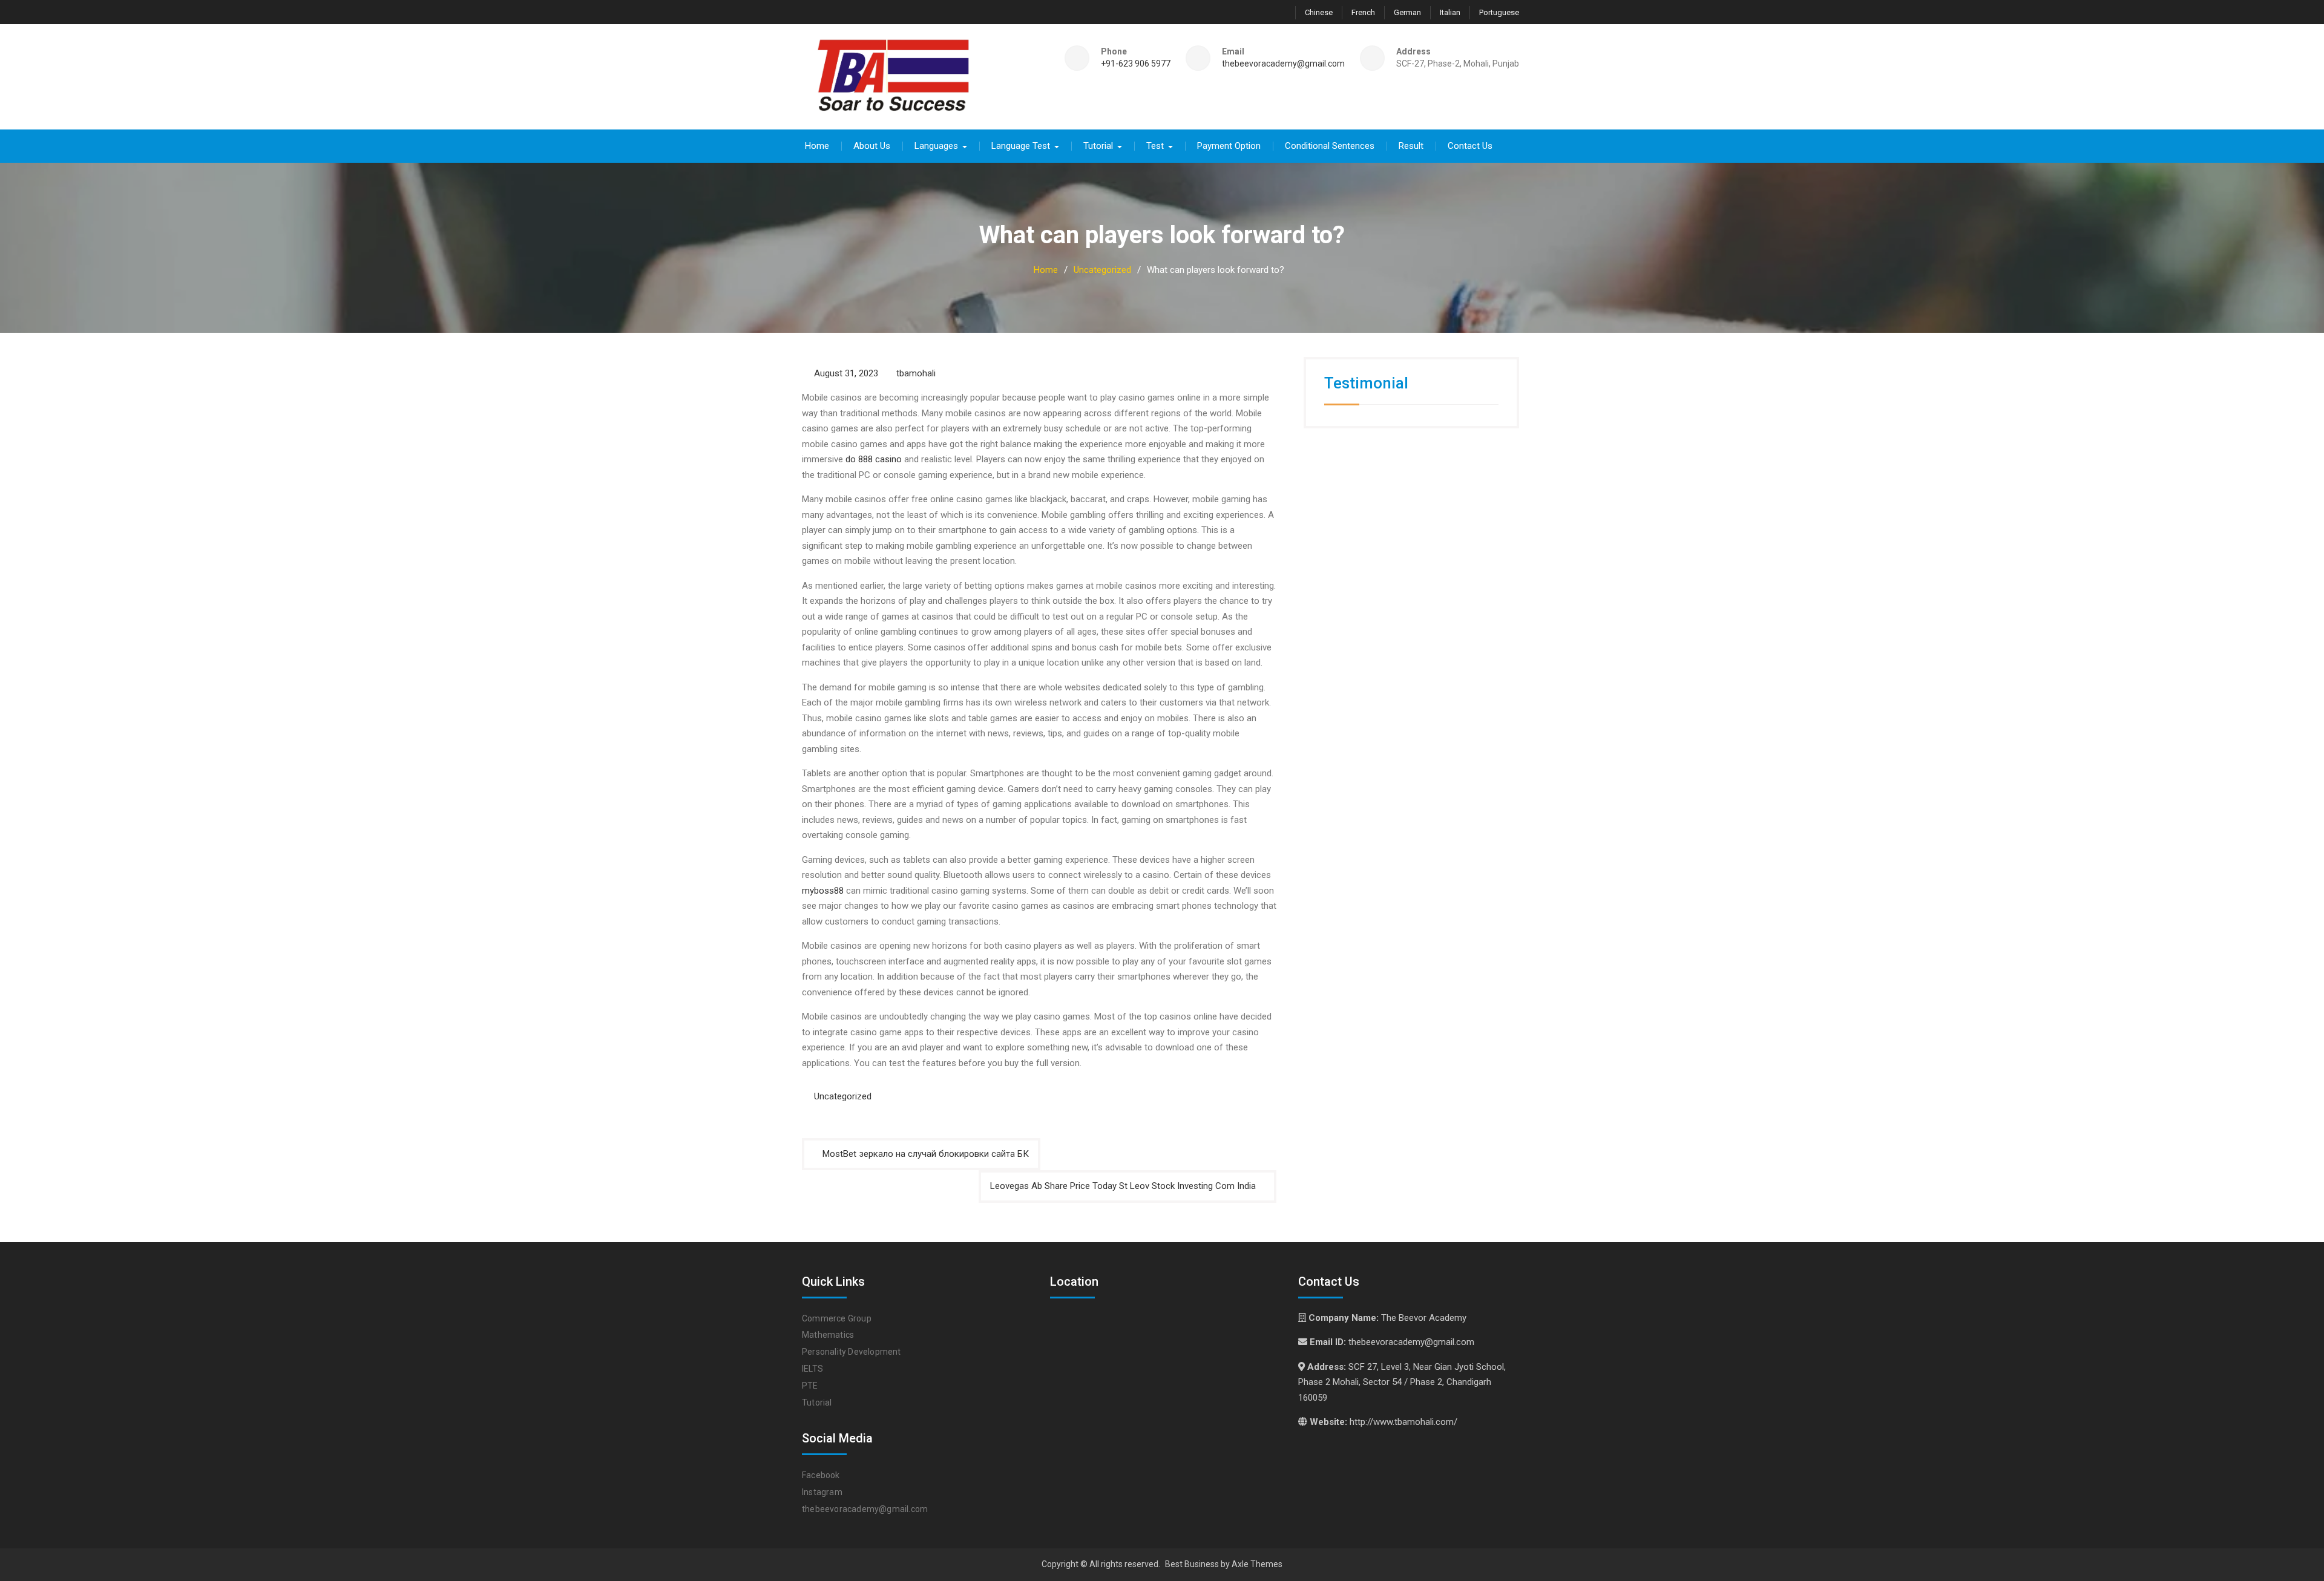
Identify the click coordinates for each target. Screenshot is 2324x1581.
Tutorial (1098, 146)
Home (817, 146)
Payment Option (1229, 146)
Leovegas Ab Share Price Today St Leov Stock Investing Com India (1123, 1186)
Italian (1450, 12)
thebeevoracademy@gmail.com (1283, 64)
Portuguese (1499, 12)
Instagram (822, 1492)
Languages (936, 146)
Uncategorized (843, 1096)
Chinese (1319, 12)
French (1363, 12)
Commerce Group (837, 1318)
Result (1411, 146)
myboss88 (823, 891)
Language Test (1021, 146)
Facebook (821, 1475)
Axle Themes (1257, 1564)
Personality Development (852, 1352)
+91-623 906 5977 (1136, 64)
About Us (872, 146)
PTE (810, 1386)
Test (1155, 146)
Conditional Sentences (1330, 146)
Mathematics (828, 1335)
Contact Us (1470, 146)
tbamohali (916, 373)
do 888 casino (874, 459)
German (1407, 12)
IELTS (812, 1369)
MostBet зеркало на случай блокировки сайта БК (926, 1154)
